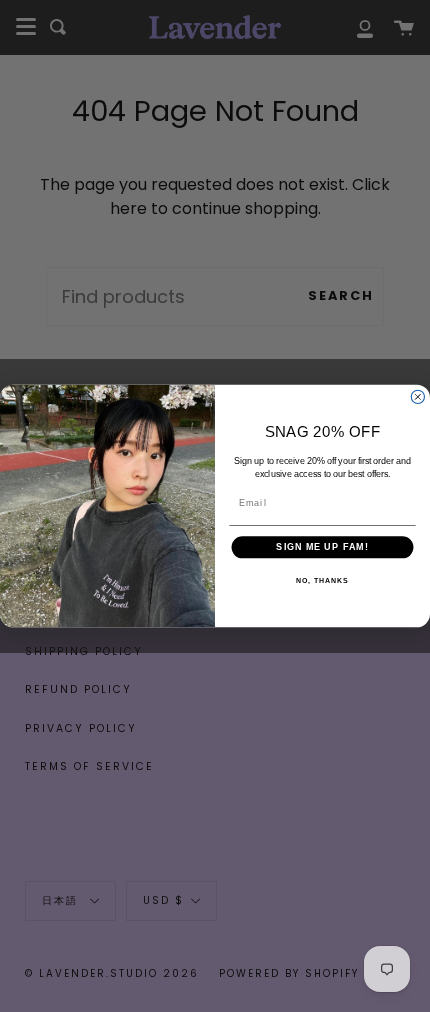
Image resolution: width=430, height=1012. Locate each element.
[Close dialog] (417, 396)
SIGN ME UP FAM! (322, 547)
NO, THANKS (322, 581)
